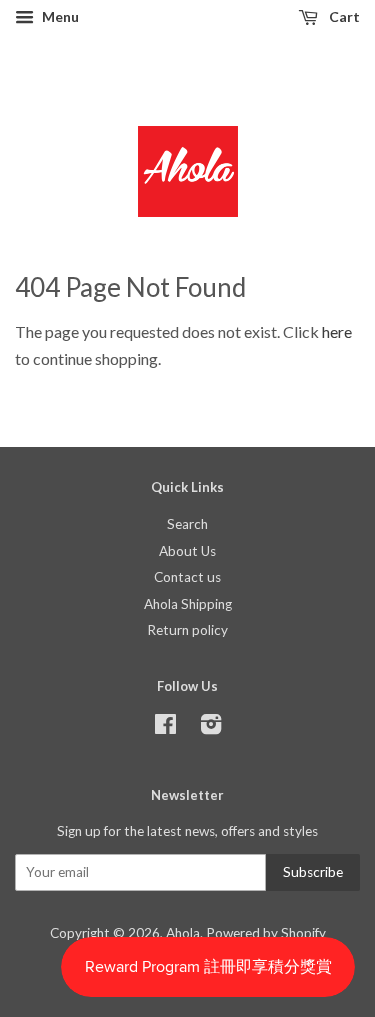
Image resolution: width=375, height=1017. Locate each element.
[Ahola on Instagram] (211, 728)
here (337, 331)
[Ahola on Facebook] (165, 728)
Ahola (183, 933)
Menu (59, 16)
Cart (343, 16)
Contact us (187, 577)
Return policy (187, 630)
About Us (187, 551)
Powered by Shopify (266, 933)
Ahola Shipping (188, 604)
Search (187, 524)
